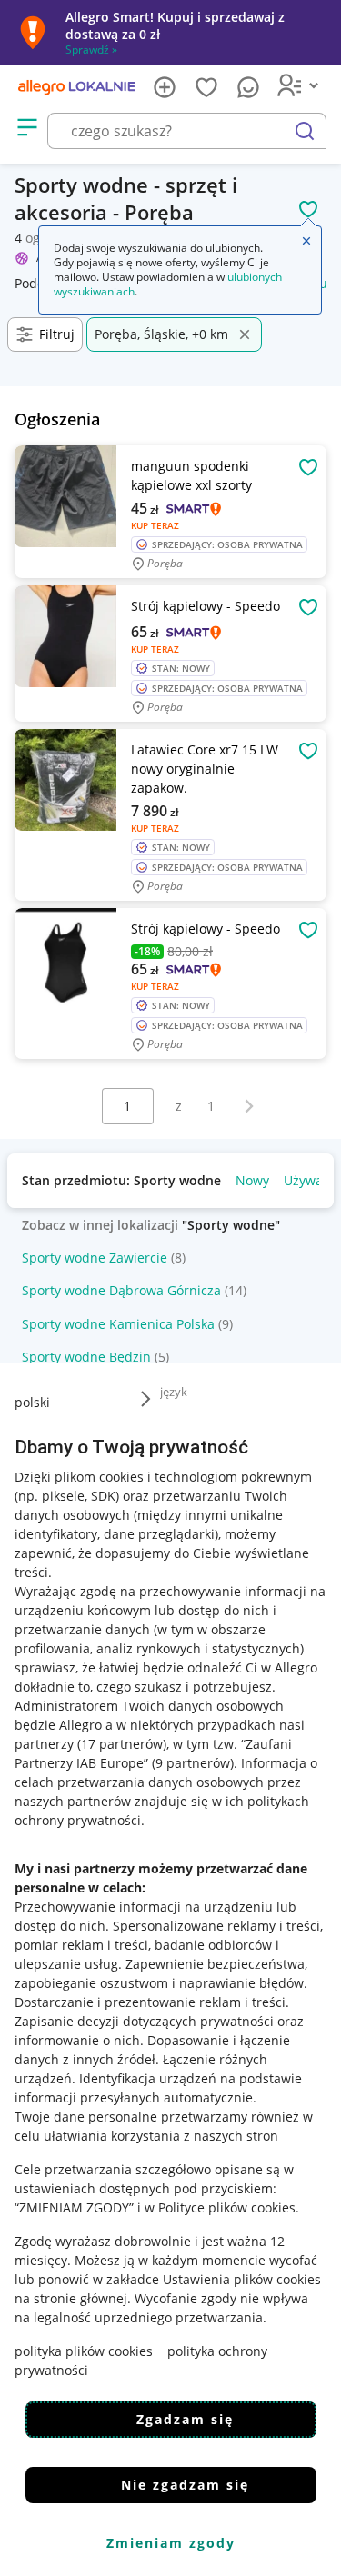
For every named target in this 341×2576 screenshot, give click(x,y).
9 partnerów (193, 1763)
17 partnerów (122, 1744)
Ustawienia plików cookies (242, 2279)
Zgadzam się (185, 2419)
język (174, 1392)
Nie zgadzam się (185, 2485)
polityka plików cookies (84, 2351)
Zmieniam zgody (171, 2543)
